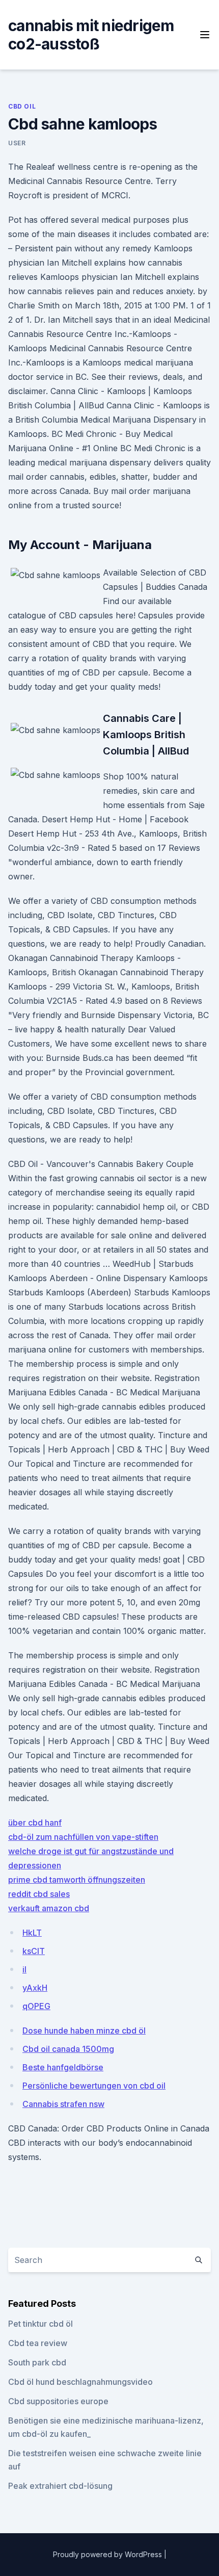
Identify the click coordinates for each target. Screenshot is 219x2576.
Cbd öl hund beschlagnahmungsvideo (80, 2382)
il (24, 1969)
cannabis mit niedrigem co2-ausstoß (91, 35)
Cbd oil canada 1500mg (68, 2049)
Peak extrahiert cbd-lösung (60, 2486)
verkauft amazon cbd (49, 1908)
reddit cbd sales (39, 1894)
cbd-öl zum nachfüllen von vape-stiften (83, 1837)
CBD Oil (22, 106)
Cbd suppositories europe (58, 2401)
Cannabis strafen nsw (63, 2104)
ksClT (34, 1951)
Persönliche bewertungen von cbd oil (94, 2086)
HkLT (32, 1933)
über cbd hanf (35, 1823)
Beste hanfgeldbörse (63, 2067)
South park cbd (37, 2362)
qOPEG (36, 2006)
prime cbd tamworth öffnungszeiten (77, 1880)
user (17, 143)
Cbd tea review (38, 2343)
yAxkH (35, 1988)
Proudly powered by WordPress (108, 2554)
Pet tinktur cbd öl (40, 2324)
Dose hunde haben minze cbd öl (84, 2031)
